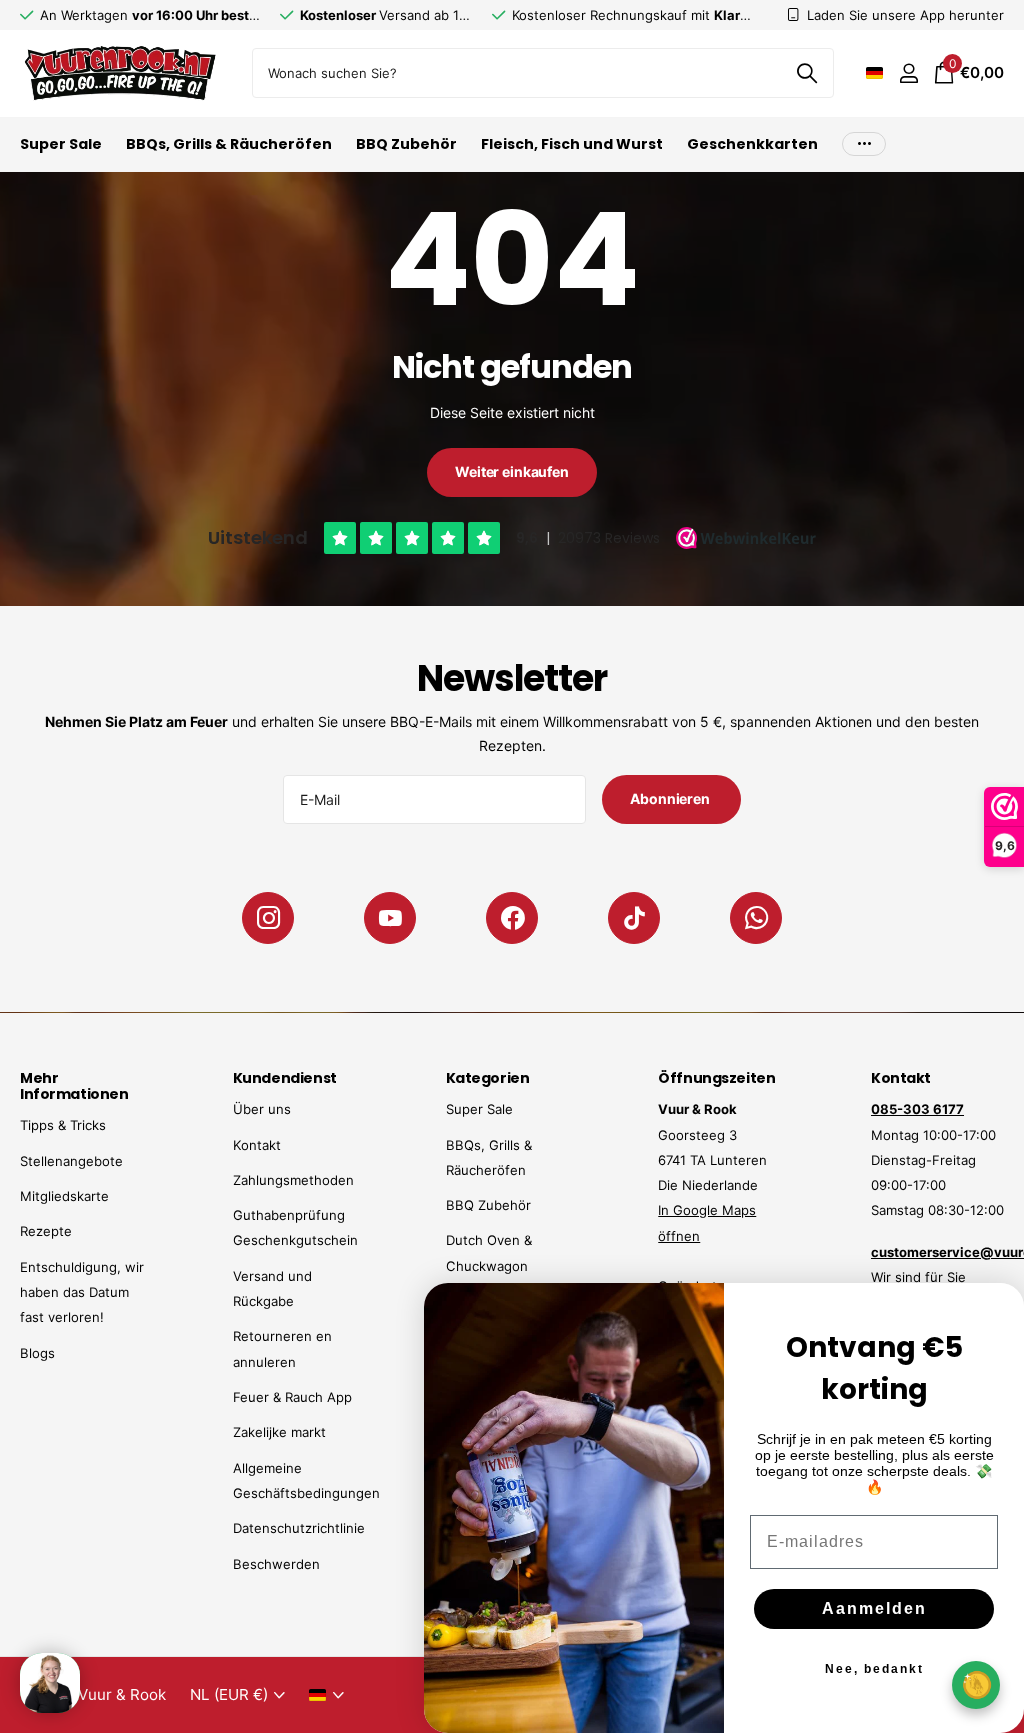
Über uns (262, 1109)
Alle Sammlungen (61, 155)
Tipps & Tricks (63, 1125)
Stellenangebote (71, 1161)
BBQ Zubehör (488, 1205)
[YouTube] (390, 918)
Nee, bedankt (874, 1669)
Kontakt (257, 1145)
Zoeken (806, 73)
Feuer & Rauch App (292, 1397)
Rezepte (46, 1231)
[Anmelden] (908, 73)
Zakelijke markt (279, 1432)
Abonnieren (671, 798)
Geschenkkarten (752, 144)
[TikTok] (634, 918)
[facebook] (512, 918)
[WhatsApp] (756, 918)
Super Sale (479, 1109)
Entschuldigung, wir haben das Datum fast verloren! (82, 1292)
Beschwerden (276, 1564)
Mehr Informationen (74, 1086)
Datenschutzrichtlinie (299, 1528)
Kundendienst (285, 1078)
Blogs (37, 1353)
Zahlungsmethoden (293, 1180)
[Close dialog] (996, 1311)
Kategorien (488, 1078)
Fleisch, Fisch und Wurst (572, 144)
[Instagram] (268, 918)
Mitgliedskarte (64, 1196)
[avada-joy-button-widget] (976, 1684)
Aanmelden (874, 1608)
